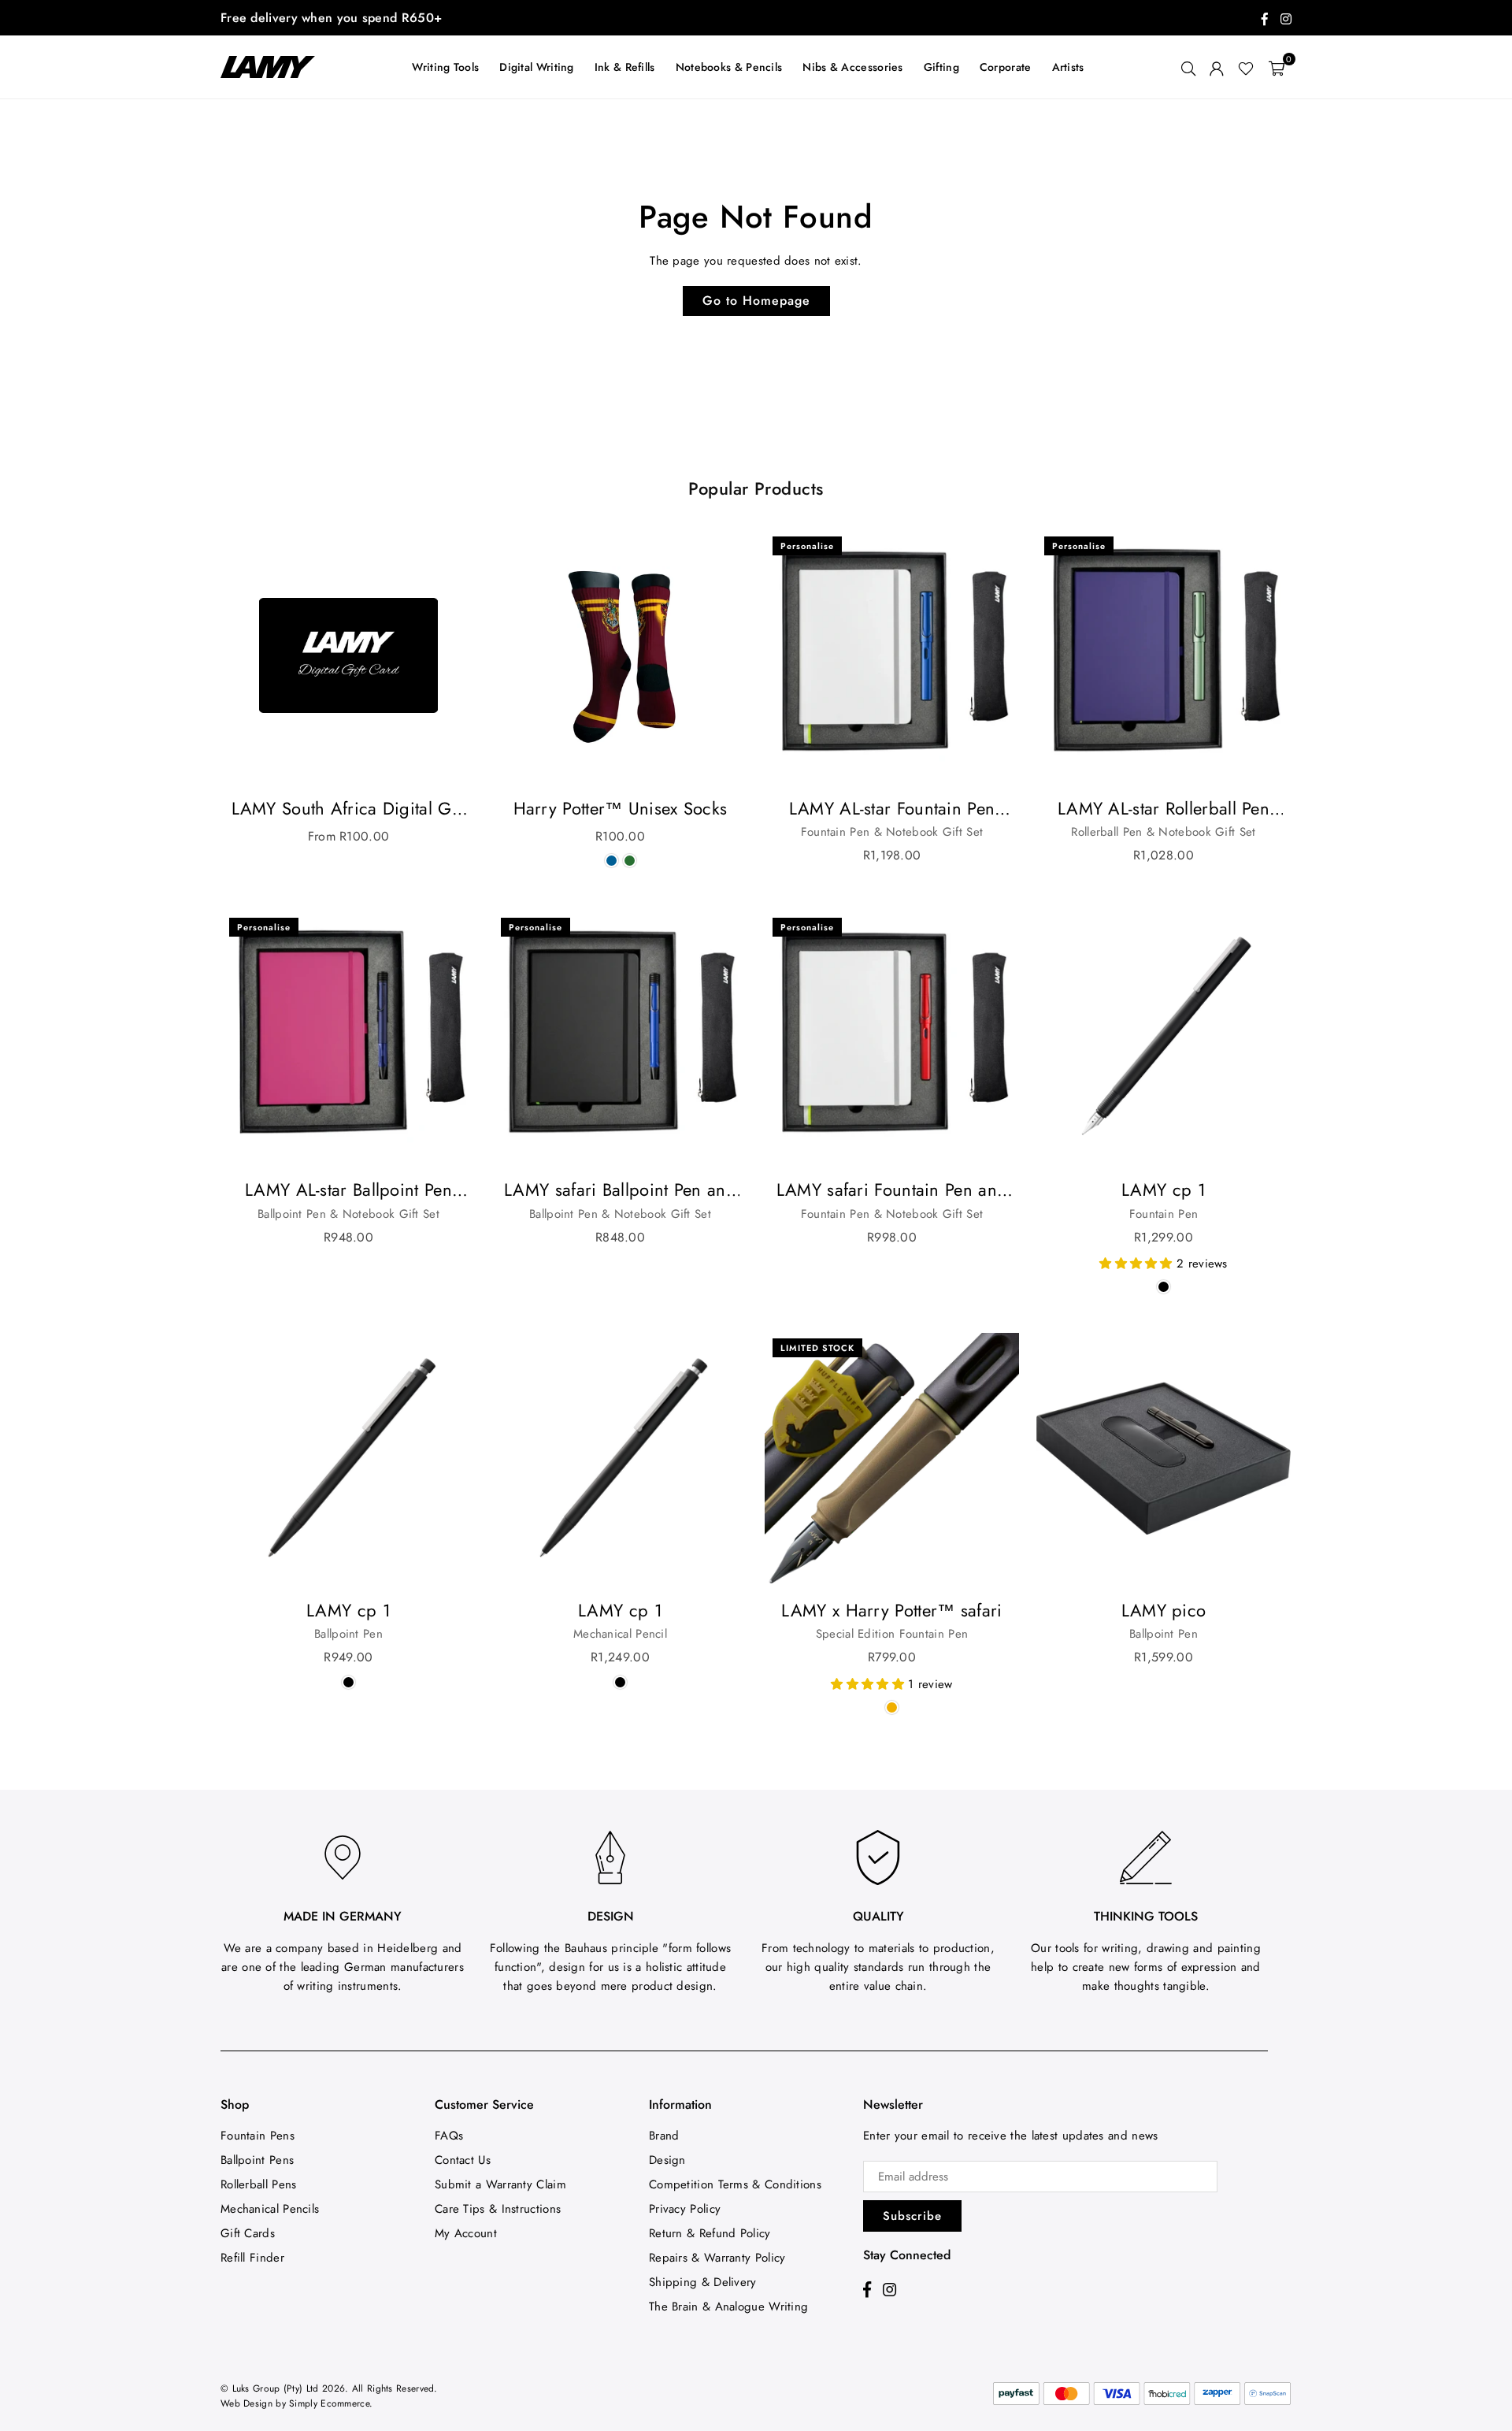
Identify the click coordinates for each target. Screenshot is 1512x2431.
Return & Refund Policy (710, 2233)
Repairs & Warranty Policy (717, 2258)
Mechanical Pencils (270, 2209)
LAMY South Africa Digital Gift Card (349, 809)
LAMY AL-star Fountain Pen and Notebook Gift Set (892, 809)
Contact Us (463, 2160)
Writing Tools (445, 67)
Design (667, 2160)
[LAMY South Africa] (276, 67)
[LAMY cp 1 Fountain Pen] (1164, 1037)
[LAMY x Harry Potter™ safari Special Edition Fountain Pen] (892, 1458)
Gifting (941, 67)
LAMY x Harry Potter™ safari (891, 1610)
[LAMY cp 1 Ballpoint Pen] (348, 1458)
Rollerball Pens (259, 2184)
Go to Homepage (756, 301)
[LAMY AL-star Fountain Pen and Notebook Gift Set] (892, 656)
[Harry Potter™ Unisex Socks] (620, 656)
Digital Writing (537, 67)
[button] (1277, 67)
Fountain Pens (258, 2136)
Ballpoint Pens (257, 2160)
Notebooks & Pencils (729, 67)
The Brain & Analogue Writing (728, 2307)
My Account (466, 2233)
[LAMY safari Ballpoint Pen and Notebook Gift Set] (620, 1037)
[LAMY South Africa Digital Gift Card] (348, 656)
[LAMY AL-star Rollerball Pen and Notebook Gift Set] (1164, 656)
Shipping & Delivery (703, 2282)
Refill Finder (252, 2258)
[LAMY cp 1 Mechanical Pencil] (620, 1458)
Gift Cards (248, 2233)
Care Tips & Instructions (498, 2209)
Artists (1068, 67)
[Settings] (1217, 67)
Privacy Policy (685, 2209)
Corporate (1006, 67)
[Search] (1188, 67)
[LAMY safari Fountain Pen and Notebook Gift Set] (892, 1037)
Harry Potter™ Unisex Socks (621, 808)
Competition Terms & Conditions (735, 2184)
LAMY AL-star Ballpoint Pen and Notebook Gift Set (348, 1190)
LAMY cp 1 (1164, 1190)
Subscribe (912, 2216)
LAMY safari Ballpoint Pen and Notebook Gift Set (620, 1190)
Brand (664, 2136)
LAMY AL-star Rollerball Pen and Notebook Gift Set (1164, 809)
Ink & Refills (625, 67)
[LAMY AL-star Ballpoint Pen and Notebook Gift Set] (348, 1037)
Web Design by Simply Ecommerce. (296, 2403)
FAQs (449, 2136)
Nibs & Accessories (852, 67)
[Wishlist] (1246, 67)
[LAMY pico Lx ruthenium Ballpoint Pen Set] (1164, 1458)
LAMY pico (1164, 1610)
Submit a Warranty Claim (500, 2184)
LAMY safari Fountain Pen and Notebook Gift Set (892, 1190)
